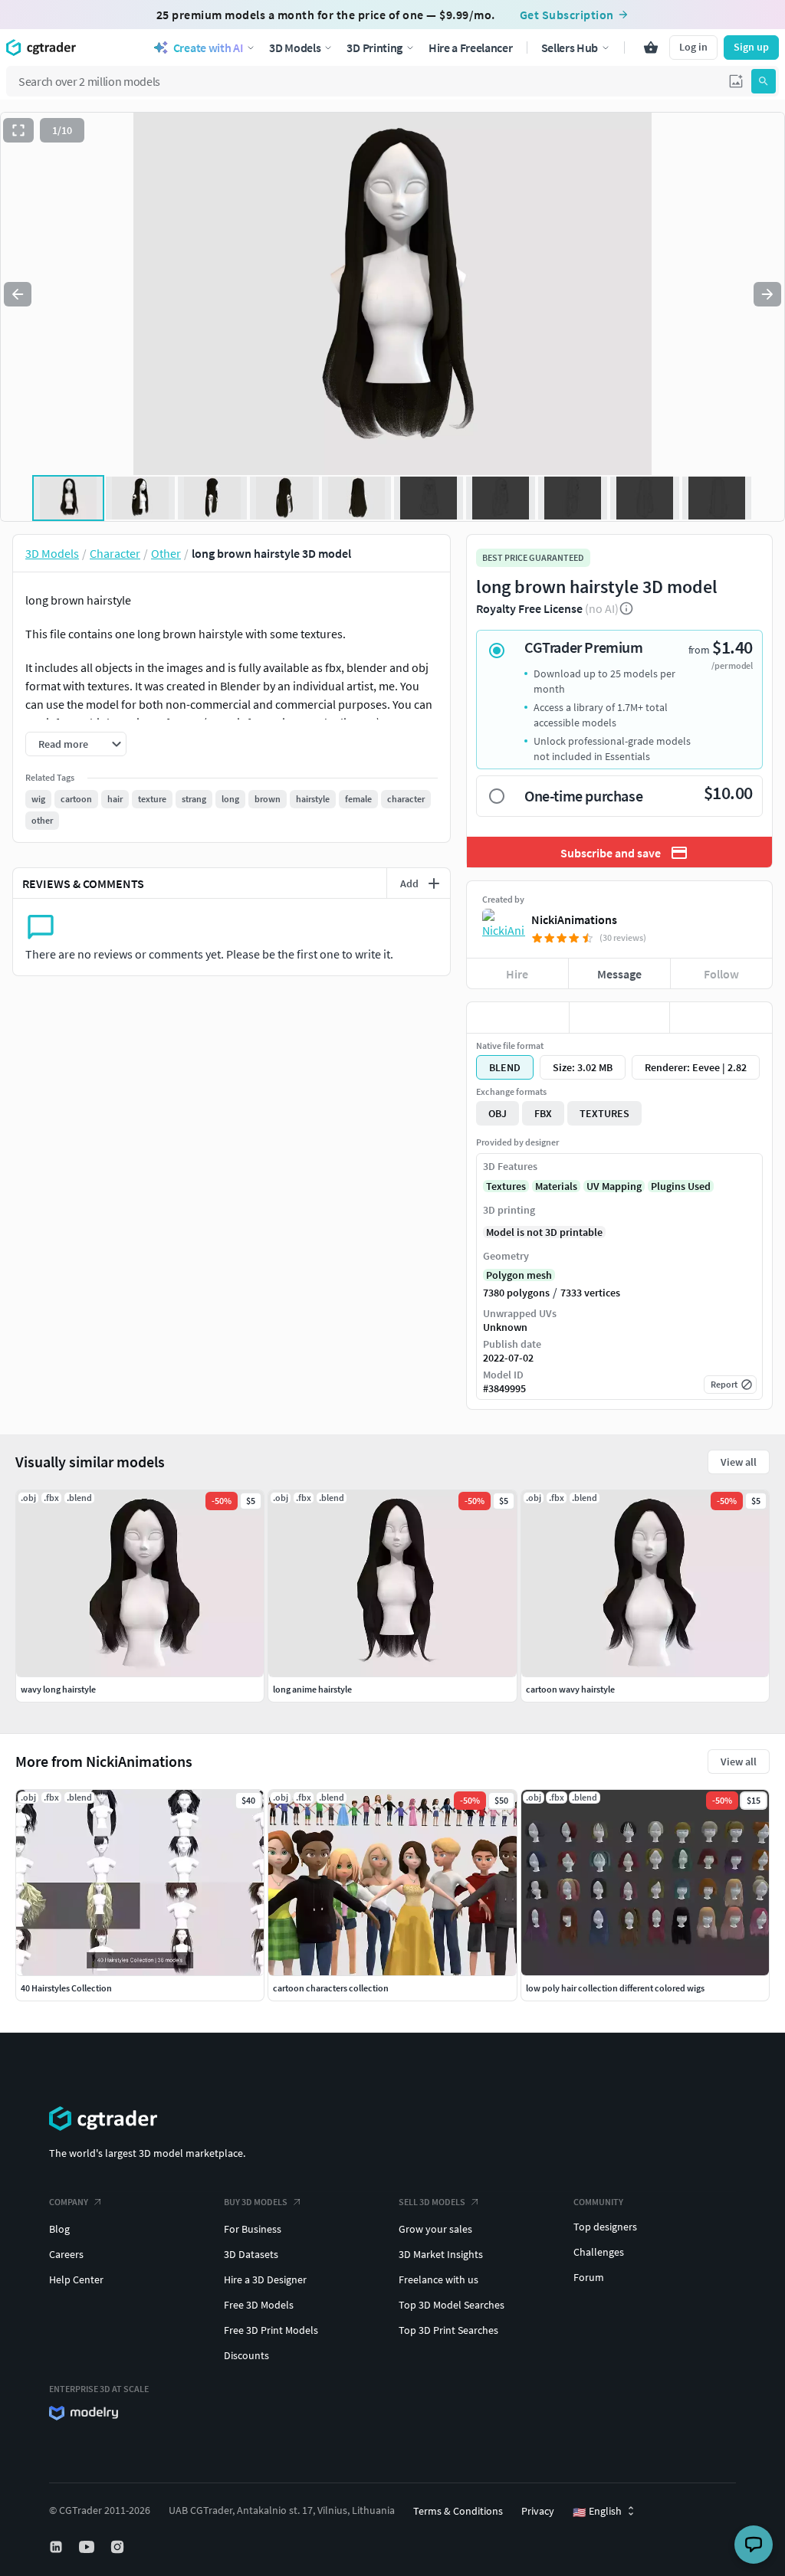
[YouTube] (88, 2547)
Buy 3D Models (256, 2202)
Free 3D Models (259, 2305)
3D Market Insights (441, 2254)
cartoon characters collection (331, 1988)
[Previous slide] (18, 294)
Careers (66, 2254)
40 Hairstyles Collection (66, 1988)
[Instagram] (119, 2547)
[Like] (518, 1018)
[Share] (721, 1018)
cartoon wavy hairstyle (570, 1689)
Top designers (605, 2227)
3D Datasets (251, 2254)
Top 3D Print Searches (448, 2330)
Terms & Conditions (458, 2511)
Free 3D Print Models (271, 2330)
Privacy (538, 2511)
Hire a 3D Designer (265, 2279)
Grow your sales (435, 2229)
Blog (59, 2229)
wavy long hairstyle (58, 1689)
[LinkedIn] (57, 2547)
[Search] (764, 81)
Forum (589, 2277)
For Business (253, 2229)
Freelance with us (438, 2279)
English (597, 2512)
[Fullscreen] (18, 130)
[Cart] (651, 48)
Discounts (246, 2355)
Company (69, 2202)
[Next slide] (767, 294)
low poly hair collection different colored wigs (615, 1988)
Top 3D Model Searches (452, 2305)
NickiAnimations (574, 919)
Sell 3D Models (432, 2202)
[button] (736, 81)
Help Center (76, 2279)
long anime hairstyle (312, 1689)
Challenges (599, 2252)
